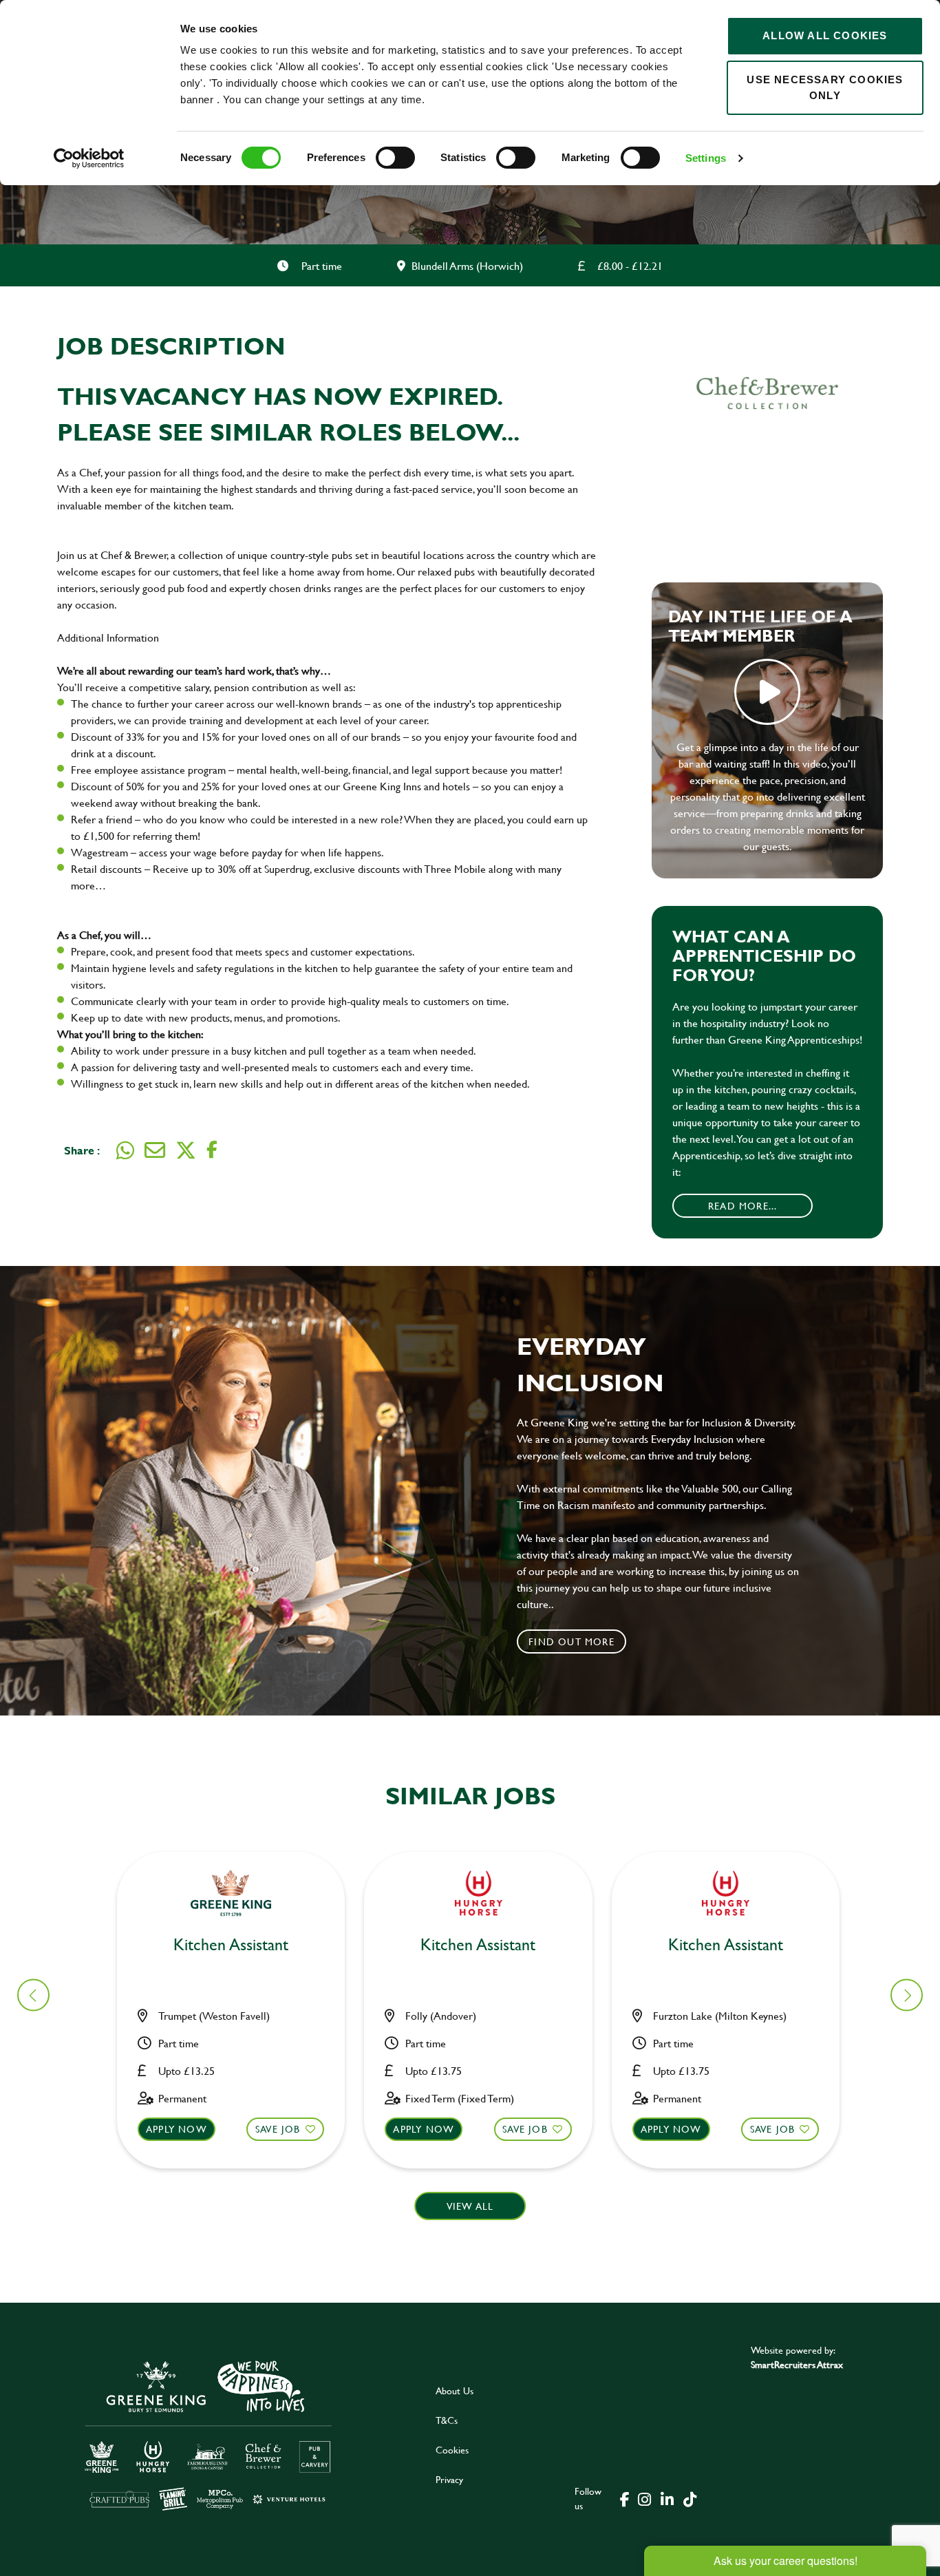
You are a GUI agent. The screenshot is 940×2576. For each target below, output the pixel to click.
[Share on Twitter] (186, 1150)
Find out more (572, 1641)
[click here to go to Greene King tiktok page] (690, 2498)
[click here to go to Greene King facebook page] (625, 2498)
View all (470, 2206)
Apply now (177, 2129)
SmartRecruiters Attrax (797, 2364)
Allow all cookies (825, 35)
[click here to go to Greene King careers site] (209, 2435)
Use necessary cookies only (825, 87)
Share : (82, 1150)
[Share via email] (155, 1150)
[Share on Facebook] (212, 1150)
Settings (706, 158)
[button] (907, 1995)
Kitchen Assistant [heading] (231, 1945)
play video (767, 692)
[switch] (395, 158)
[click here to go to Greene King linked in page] (667, 2498)
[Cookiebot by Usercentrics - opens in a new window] (89, 158)
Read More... (743, 1206)
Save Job (278, 2129)
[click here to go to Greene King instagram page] (644, 2498)
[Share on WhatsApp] (125, 1150)
